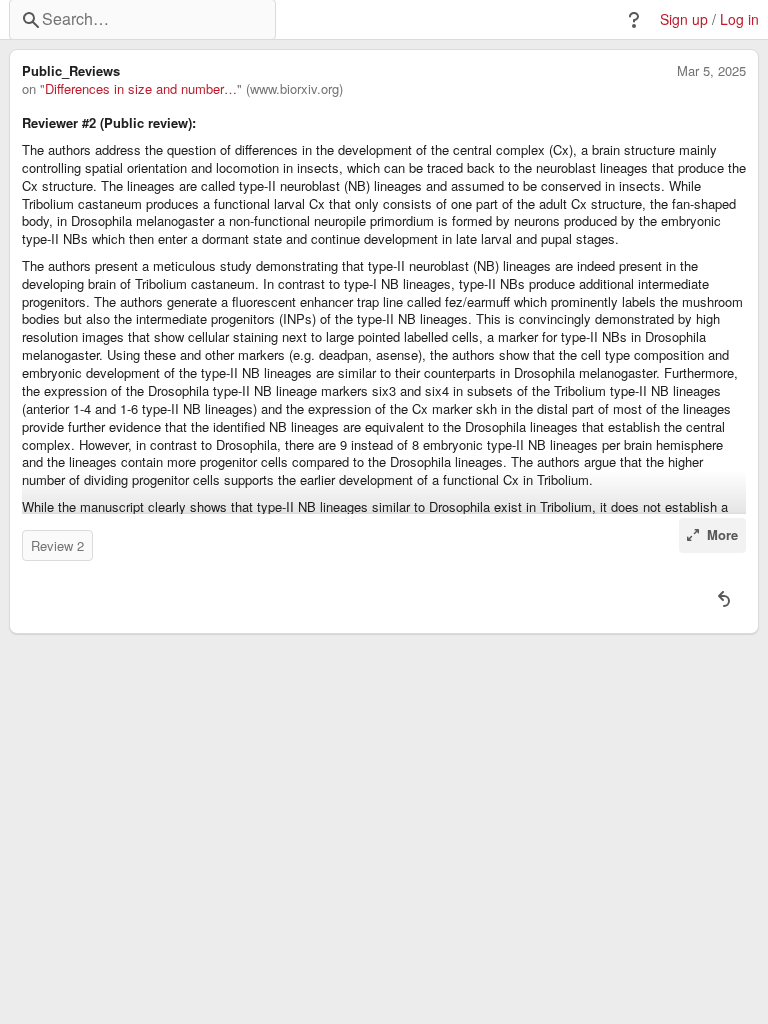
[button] (634, 20)
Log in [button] (739, 19)
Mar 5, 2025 (711, 71)
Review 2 (57, 545)
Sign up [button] (684, 19)
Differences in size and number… (141, 89)
